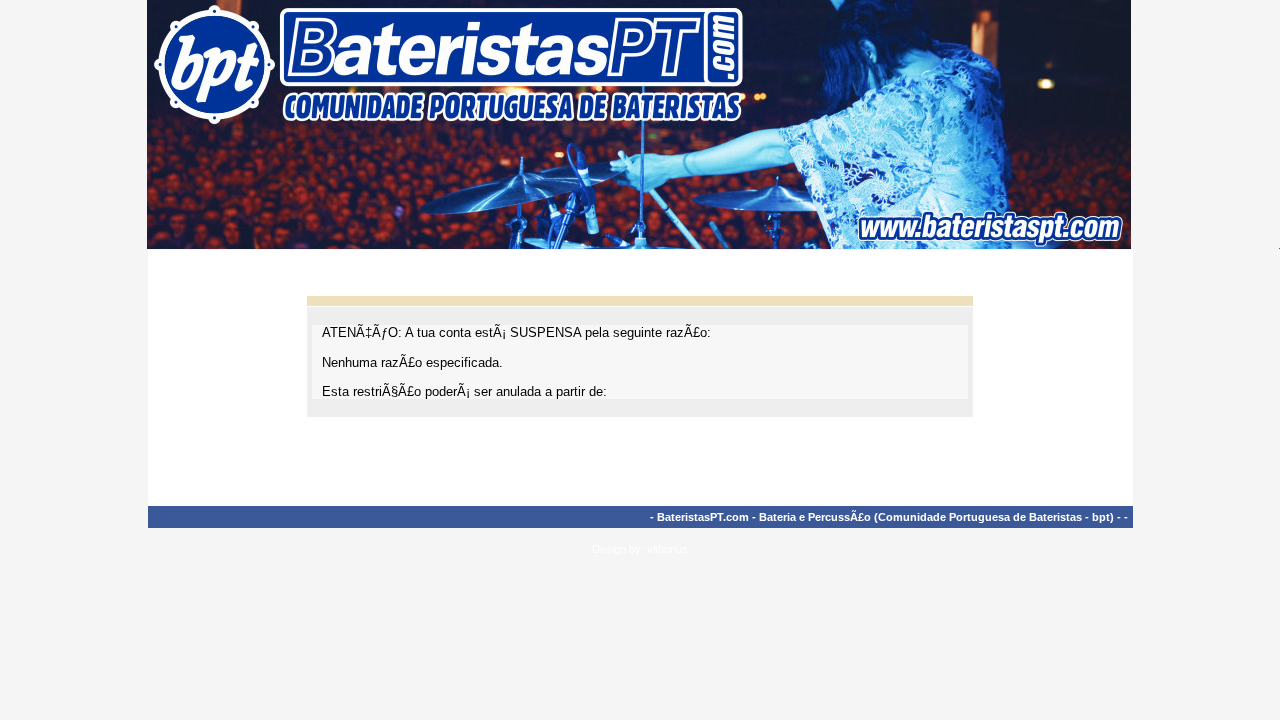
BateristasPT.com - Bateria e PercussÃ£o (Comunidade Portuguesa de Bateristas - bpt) (885, 517)
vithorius (667, 549)
